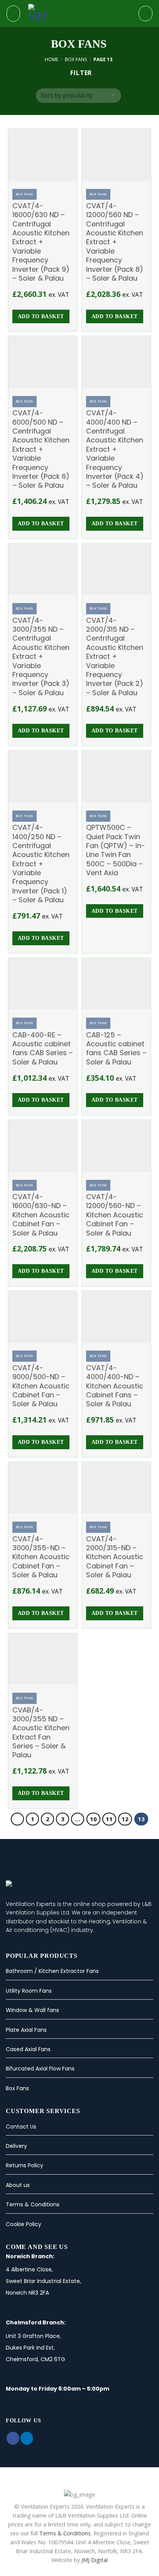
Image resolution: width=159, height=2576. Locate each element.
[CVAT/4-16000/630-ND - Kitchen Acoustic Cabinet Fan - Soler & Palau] (43, 1146)
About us (18, 2185)
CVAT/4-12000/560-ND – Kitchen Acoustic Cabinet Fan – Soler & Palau (115, 1215)
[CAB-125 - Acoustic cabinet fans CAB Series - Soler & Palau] (116, 984)
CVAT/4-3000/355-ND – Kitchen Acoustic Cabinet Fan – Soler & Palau (41, 1557)
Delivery (16, 2146)
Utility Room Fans (29, 1991)
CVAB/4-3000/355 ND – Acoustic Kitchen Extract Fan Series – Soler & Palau (41, 1733)
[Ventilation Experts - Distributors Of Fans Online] (78, 14)
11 (109, 1819)
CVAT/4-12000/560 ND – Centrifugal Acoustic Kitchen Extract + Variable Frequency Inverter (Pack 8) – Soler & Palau (115, 242)
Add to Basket (41, 316)
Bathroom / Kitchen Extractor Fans (52, 1971)
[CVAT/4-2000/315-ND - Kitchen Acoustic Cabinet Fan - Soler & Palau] (116, 1488)
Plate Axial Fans (26, 2030)
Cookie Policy (24, 2224)
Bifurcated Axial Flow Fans (40, 2069)
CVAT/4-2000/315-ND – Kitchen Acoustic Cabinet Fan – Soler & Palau (115, 1557)
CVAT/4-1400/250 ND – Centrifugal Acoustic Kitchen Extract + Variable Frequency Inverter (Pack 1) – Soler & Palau (41, 864)
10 (93, 1819)
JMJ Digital (95, 2560)
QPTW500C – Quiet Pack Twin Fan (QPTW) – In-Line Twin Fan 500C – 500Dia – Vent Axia (116, 850)
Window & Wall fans (32, 2010)
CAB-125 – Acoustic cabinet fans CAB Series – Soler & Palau (116, 1049)
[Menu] (13, 13)
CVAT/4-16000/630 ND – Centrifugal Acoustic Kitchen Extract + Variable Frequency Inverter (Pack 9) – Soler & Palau (41, 242)
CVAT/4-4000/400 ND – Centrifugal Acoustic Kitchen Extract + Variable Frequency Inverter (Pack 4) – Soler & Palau (115, 449)
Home (52, 59)
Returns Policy (25, 2165)
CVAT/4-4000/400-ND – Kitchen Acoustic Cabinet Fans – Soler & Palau (115, 1386)
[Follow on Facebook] (13, 2438)
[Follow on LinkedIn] (27, 2438)
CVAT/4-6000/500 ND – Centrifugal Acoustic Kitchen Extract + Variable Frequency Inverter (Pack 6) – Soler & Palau (41, 449)
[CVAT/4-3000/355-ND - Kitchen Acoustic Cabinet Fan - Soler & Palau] (43, 1488)
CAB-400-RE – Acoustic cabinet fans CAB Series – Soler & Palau (43, 1049)
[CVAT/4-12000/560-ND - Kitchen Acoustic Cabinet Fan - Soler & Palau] (116, 1146)
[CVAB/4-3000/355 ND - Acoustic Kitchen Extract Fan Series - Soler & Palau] (43, 1659)
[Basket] (145, 14)
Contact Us (21, 2127)
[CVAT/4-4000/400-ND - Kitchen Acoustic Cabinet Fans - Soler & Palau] (116, 1317)
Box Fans (76, 59)
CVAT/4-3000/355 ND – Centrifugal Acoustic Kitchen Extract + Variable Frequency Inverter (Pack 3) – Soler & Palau (41, 657)
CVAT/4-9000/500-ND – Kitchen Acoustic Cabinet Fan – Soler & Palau (41, 1386)
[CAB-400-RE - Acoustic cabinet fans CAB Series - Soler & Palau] (43, 984)
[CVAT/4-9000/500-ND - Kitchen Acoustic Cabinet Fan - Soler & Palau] (43, 1317)
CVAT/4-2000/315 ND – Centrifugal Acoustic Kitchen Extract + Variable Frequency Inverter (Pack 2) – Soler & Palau (115, 657)
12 (125, 1819)
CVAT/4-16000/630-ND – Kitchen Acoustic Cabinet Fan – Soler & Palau (41, 1215)
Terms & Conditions (33, 2204)
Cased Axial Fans (28, 2049)
